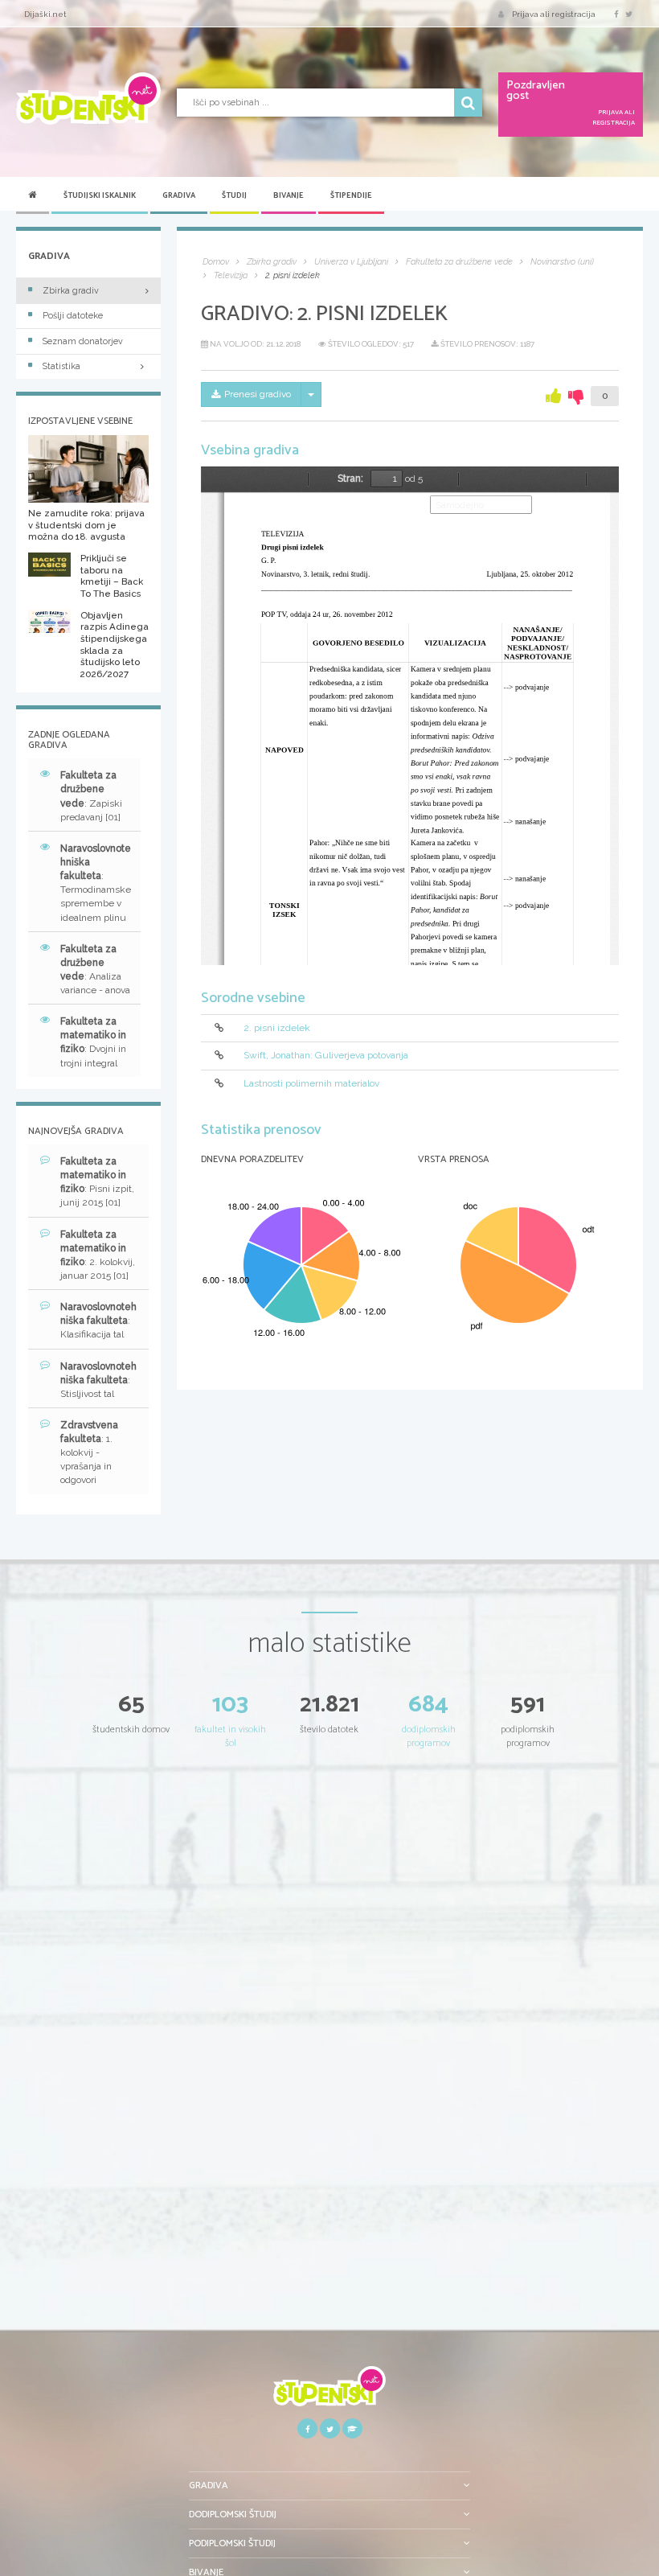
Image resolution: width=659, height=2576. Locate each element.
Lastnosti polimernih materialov (311, 1083)
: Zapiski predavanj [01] (91, 796)
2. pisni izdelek (277, 1028)
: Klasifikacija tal (98, 1321)
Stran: (350, 479)
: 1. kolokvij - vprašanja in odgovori (89, 1453)
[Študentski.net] (88, 99)
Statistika (61, 366)
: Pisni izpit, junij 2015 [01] (97, 1182)
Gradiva (179, 195)
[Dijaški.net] (329, 2392)
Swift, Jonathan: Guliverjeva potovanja (326, 1055)
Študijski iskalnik (100, 195)
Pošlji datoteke (73, 316)
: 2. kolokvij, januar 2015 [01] (98, 1255)
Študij (234, 195)
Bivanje (289, 195)
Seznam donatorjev (83, 341)
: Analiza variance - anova (95, 970)
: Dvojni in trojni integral (93, 1042)
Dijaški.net (45, 14)
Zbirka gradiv (71, 291)
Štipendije (351, 195)
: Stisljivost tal (98, 1380)
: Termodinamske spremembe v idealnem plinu (96, 883)
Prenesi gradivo (258, 394)
